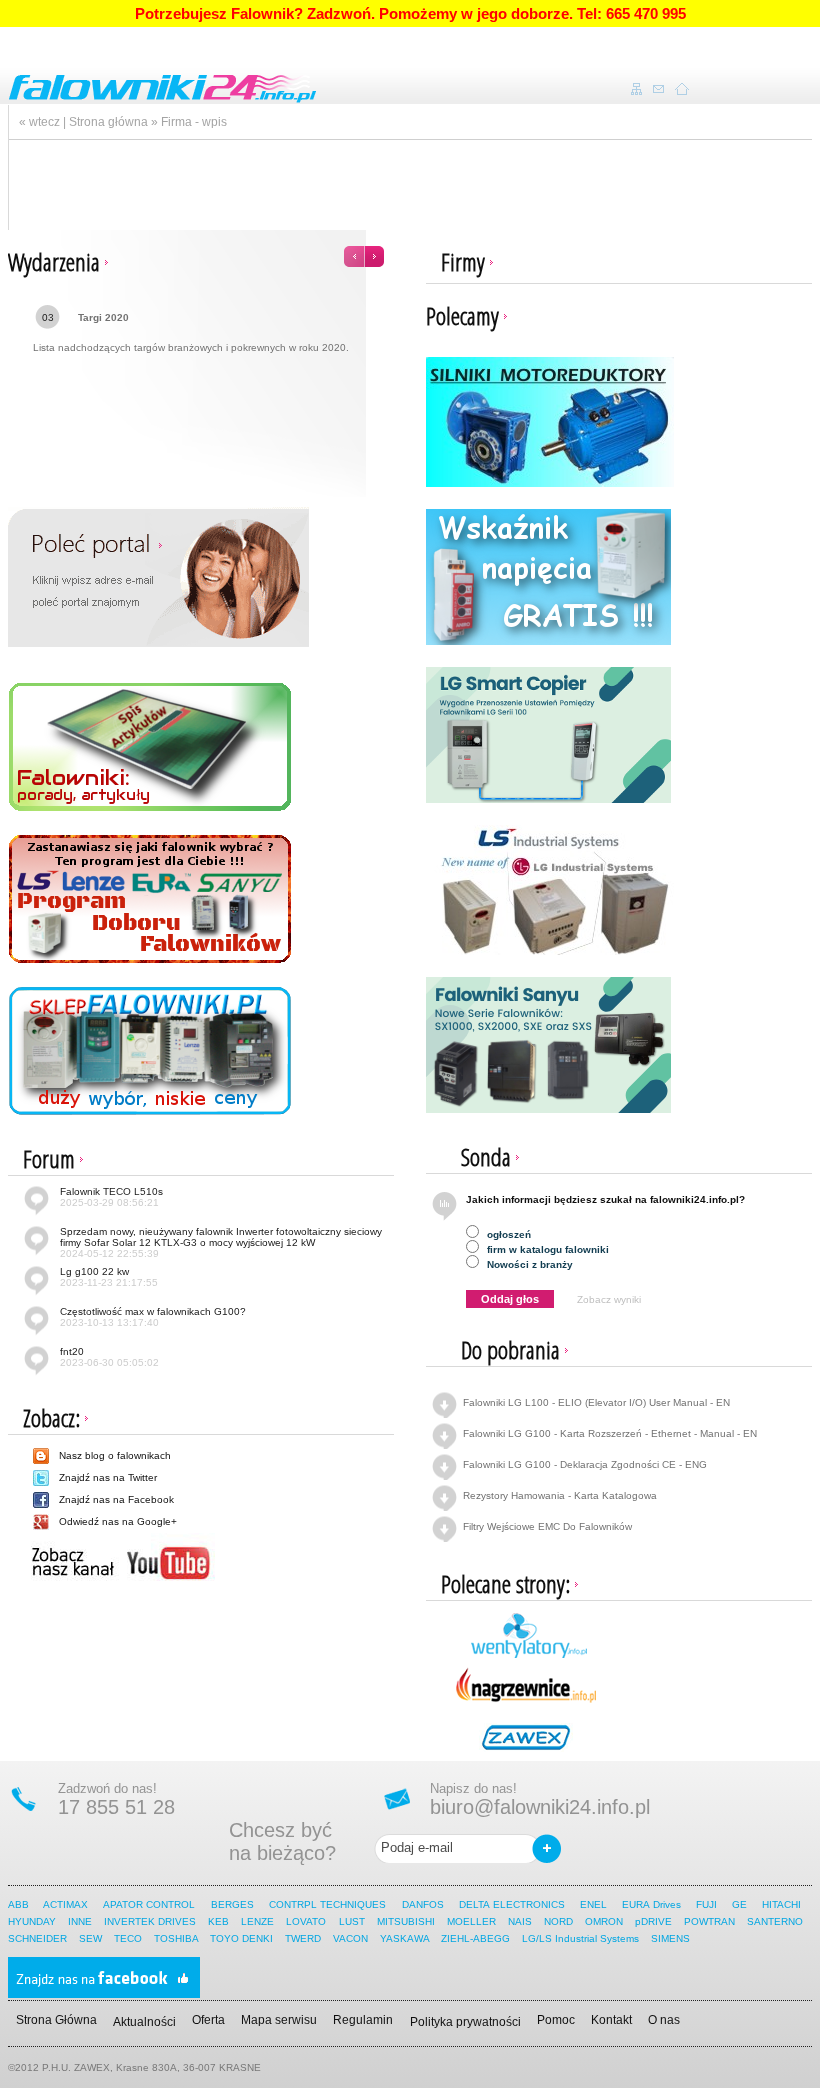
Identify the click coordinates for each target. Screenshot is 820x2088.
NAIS (520, 1921)
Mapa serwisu (279, 2020)
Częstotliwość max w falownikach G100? (153, 1317)
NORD (558, 1921)
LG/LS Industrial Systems (580, 1938)
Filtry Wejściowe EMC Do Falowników (547, 1526)
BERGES (232, 1904)
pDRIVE (653, 1921)
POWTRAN (709, 1921)
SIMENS (670, 1938)
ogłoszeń (507, 1234)
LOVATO (306, 1921)
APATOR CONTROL (149, 1904)
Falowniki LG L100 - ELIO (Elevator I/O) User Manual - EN (596, 1402)
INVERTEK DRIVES (150, 1921)
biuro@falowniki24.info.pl (540, 1807)
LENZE (257, 1921)
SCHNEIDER (37, 1938)
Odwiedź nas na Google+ (118, 1521)
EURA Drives (651, 1904)
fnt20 (109, 1357)
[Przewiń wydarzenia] (364, 250)
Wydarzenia (54, 261)
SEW (90, 1938)
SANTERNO (775, 1921)
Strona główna (108, 122)
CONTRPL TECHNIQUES (328, 1904)
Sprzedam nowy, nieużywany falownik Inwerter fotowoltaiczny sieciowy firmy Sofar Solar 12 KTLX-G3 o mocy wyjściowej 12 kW (221, 1242)
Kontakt (611, 2020)
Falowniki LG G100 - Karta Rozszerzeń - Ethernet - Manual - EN (610, 1433)
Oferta (208, 2020)
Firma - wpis (194, 122)
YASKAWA (404, 1938)
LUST (352, 1921)
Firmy (463, 261)
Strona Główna (56, 2020)
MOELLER (471, 1921)
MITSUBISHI (406, 1921)
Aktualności (144, 2022)
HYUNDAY (32, 1921)
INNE (80, 1921)
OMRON (604, 1921)
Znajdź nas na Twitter (108, 1477)
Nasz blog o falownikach (115, 1455)
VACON (350, 1938)
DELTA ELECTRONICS (512, 1904)
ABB (18, 1904)
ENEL (593, 1904)
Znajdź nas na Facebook (116, 1499)
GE (739, 1904)
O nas (664, 2020)
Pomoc (556, 2020)
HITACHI (783, 1904)
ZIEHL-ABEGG (477, 1938)
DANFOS (423, 1904)
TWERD (303, 1938)
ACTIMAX (65, 1904)
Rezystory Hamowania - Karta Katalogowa (560, 1495)
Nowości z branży (528, 1264)
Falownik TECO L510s (111, 1197)
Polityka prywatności (465, 2022)
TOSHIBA (176, 1938)
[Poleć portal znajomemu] (158, 577)
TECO (128, 1938)
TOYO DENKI (241, 1938)
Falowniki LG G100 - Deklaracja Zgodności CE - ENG (585, 1464)
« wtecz (39, 122)
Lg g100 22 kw (109, 1277)
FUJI (706, 1904)
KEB (218, 1921)
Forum (49, 1158)
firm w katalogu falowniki (546, 1249)
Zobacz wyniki (609, 1299)
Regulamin (363, 2020)
